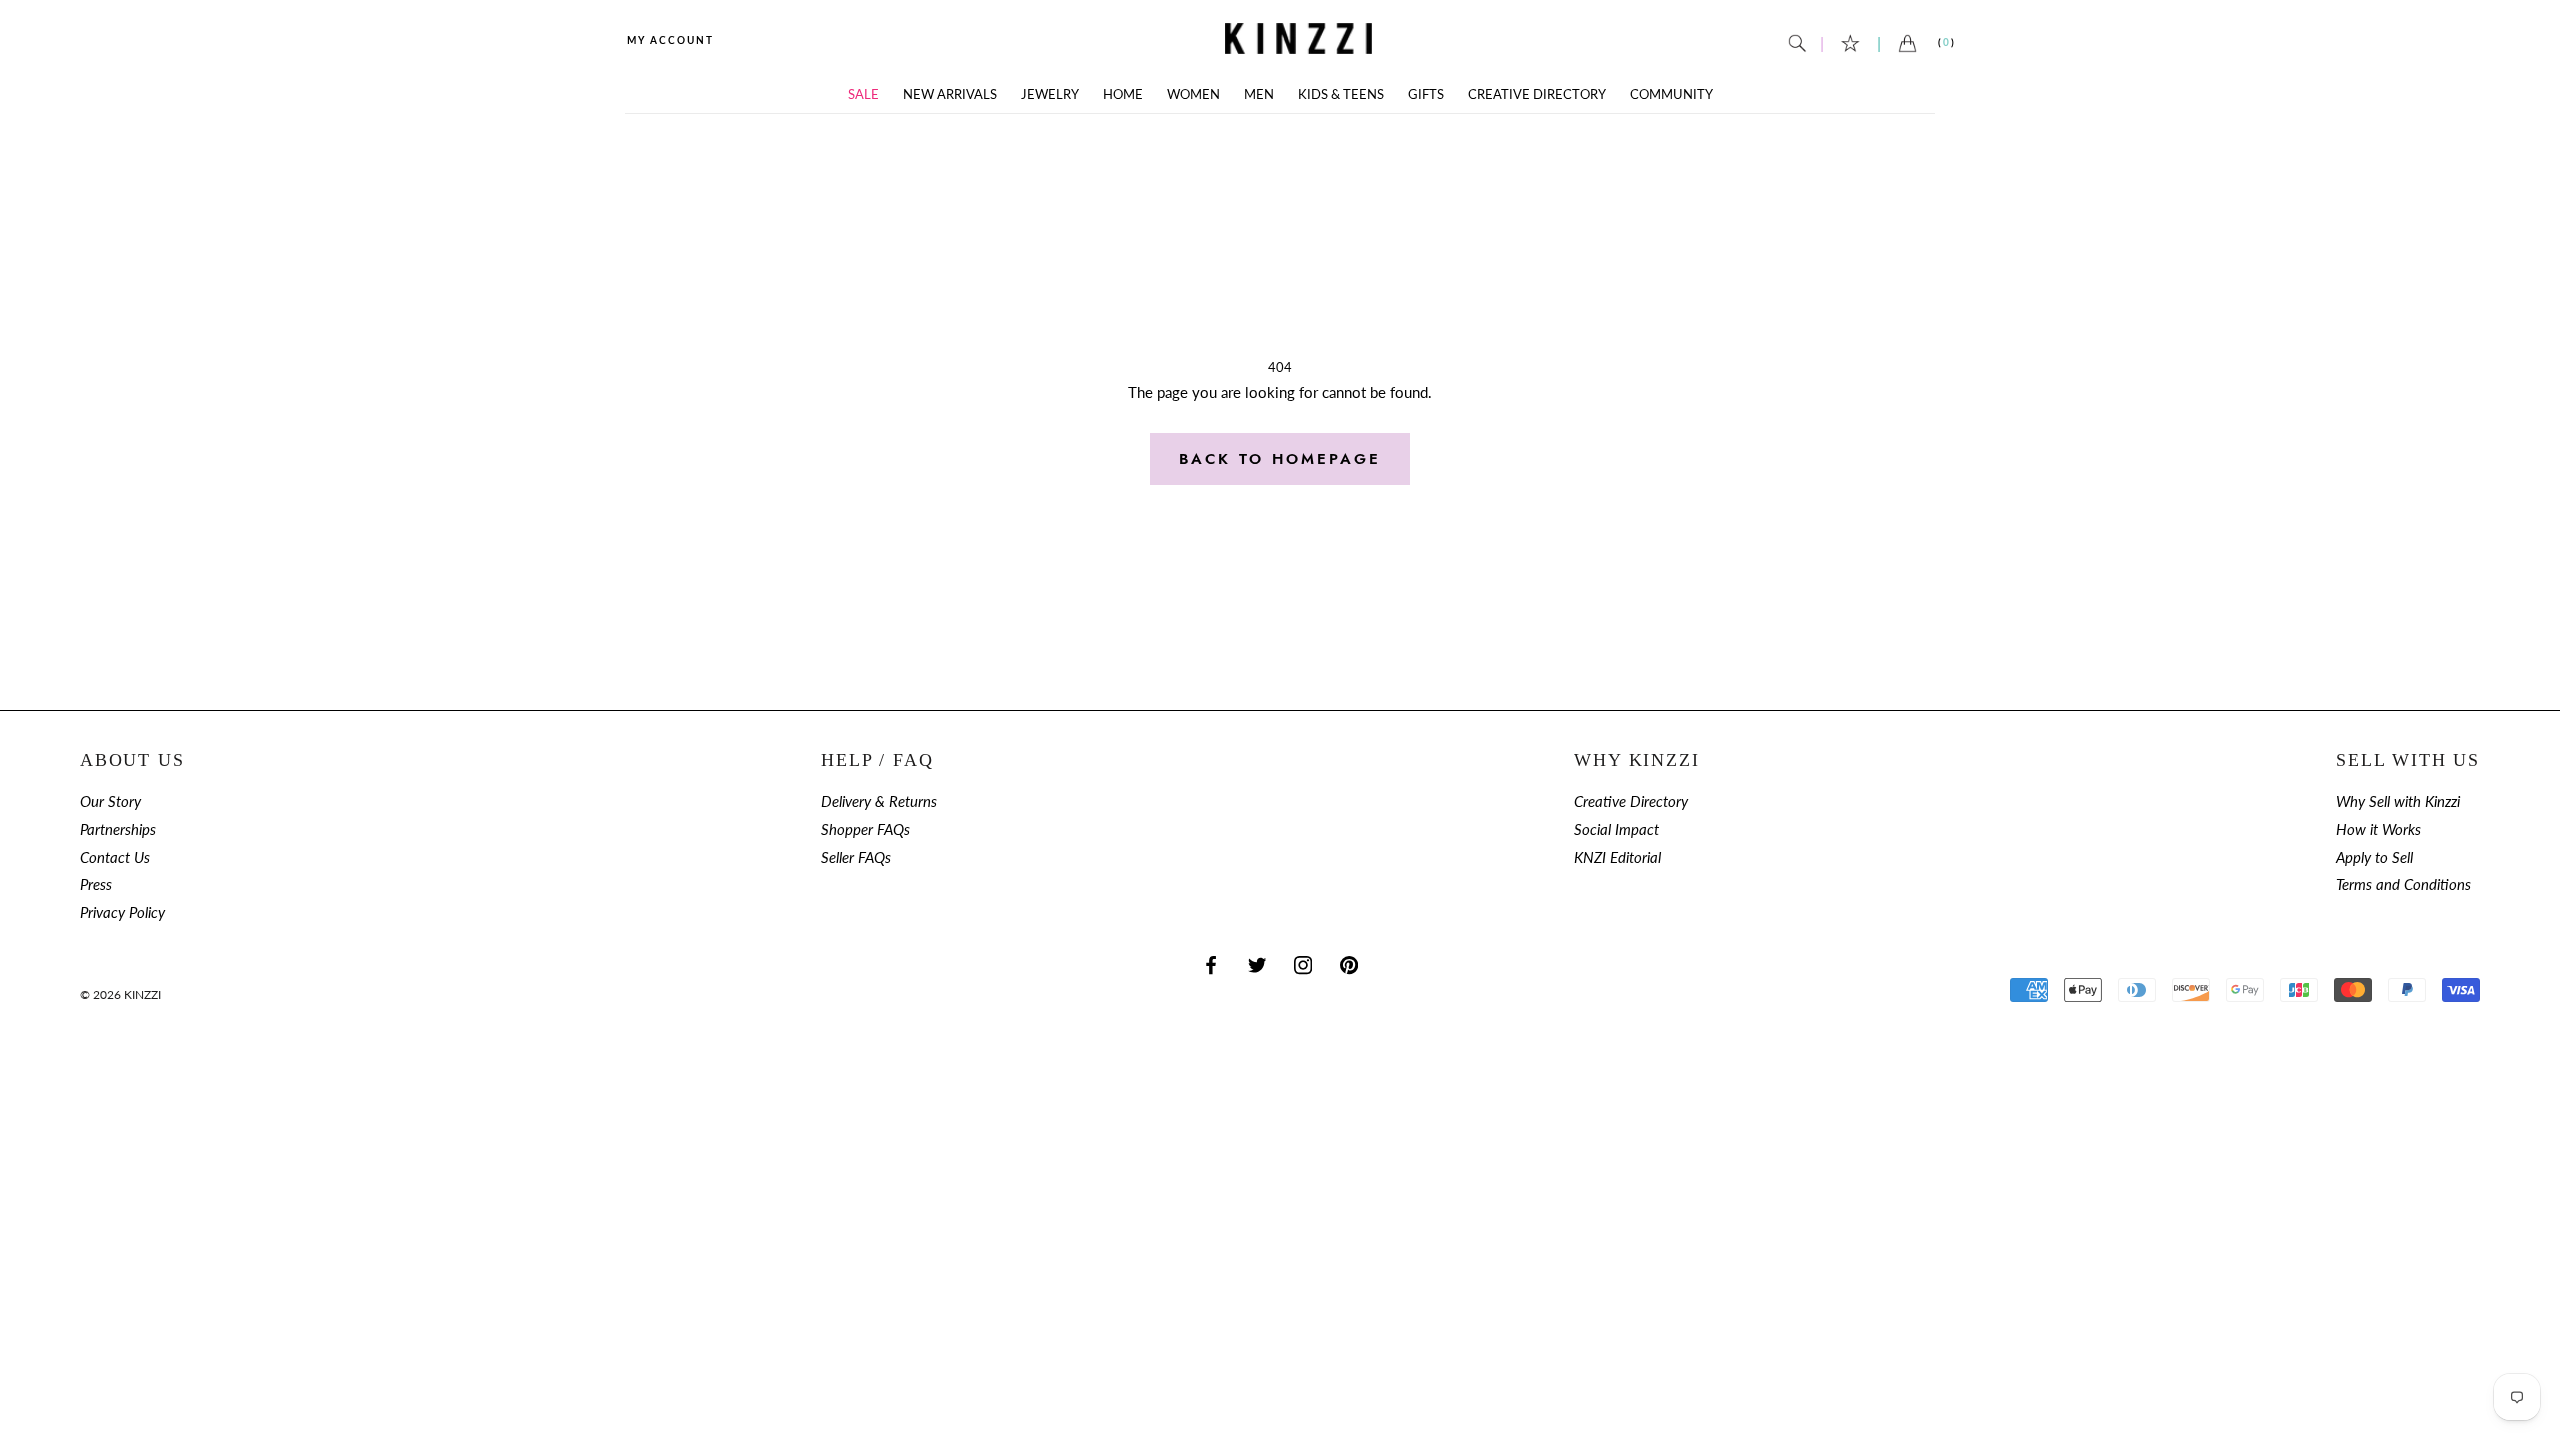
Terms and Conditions (2403, 884)
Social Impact (1616, 829)
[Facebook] (1211, 964)
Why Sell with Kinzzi (2398, 801)
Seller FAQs (856, 857)
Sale (863, 94)
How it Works (2378, 829)
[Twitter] (1257, 964)
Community (1671, 94)
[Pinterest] (1349, 964)
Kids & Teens (1341, 94)
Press (96, 884)
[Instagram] (1303, 964)
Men (1259, 94)
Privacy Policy (122, 912)
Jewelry (1050, 94)
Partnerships (118, 829)
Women (1193, 94)
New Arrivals (950, 94)
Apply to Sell (2374, 857)
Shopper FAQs (865, 829)
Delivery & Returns (879, 801)
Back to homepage (1280, 459)
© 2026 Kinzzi (120, 994)
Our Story (110, 801)
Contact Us (115, 857)
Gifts (1426, 94)
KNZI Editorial (1617, 857)
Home (1123, 94)
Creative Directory (1537, 94)
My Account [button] (670, 40)
